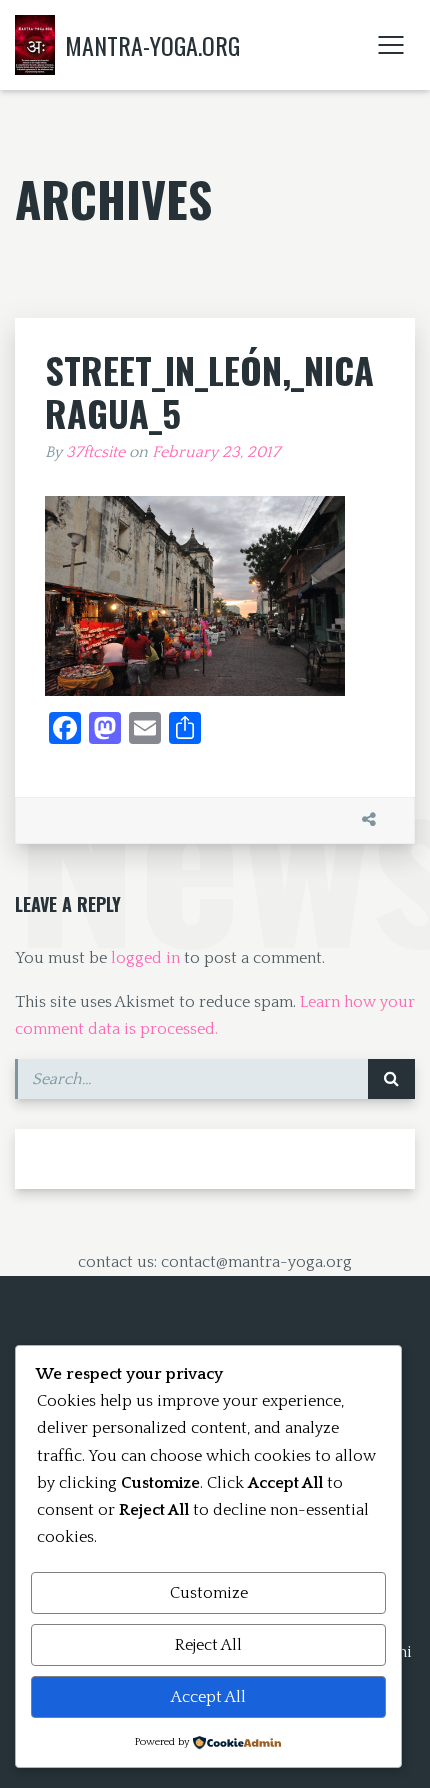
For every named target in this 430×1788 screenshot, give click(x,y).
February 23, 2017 (216, 452)
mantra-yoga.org (152, 45)
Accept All (208, 1697)
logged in (145, 958)
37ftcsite (95, 452)
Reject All (208, 1645)
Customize (209, 1593)
